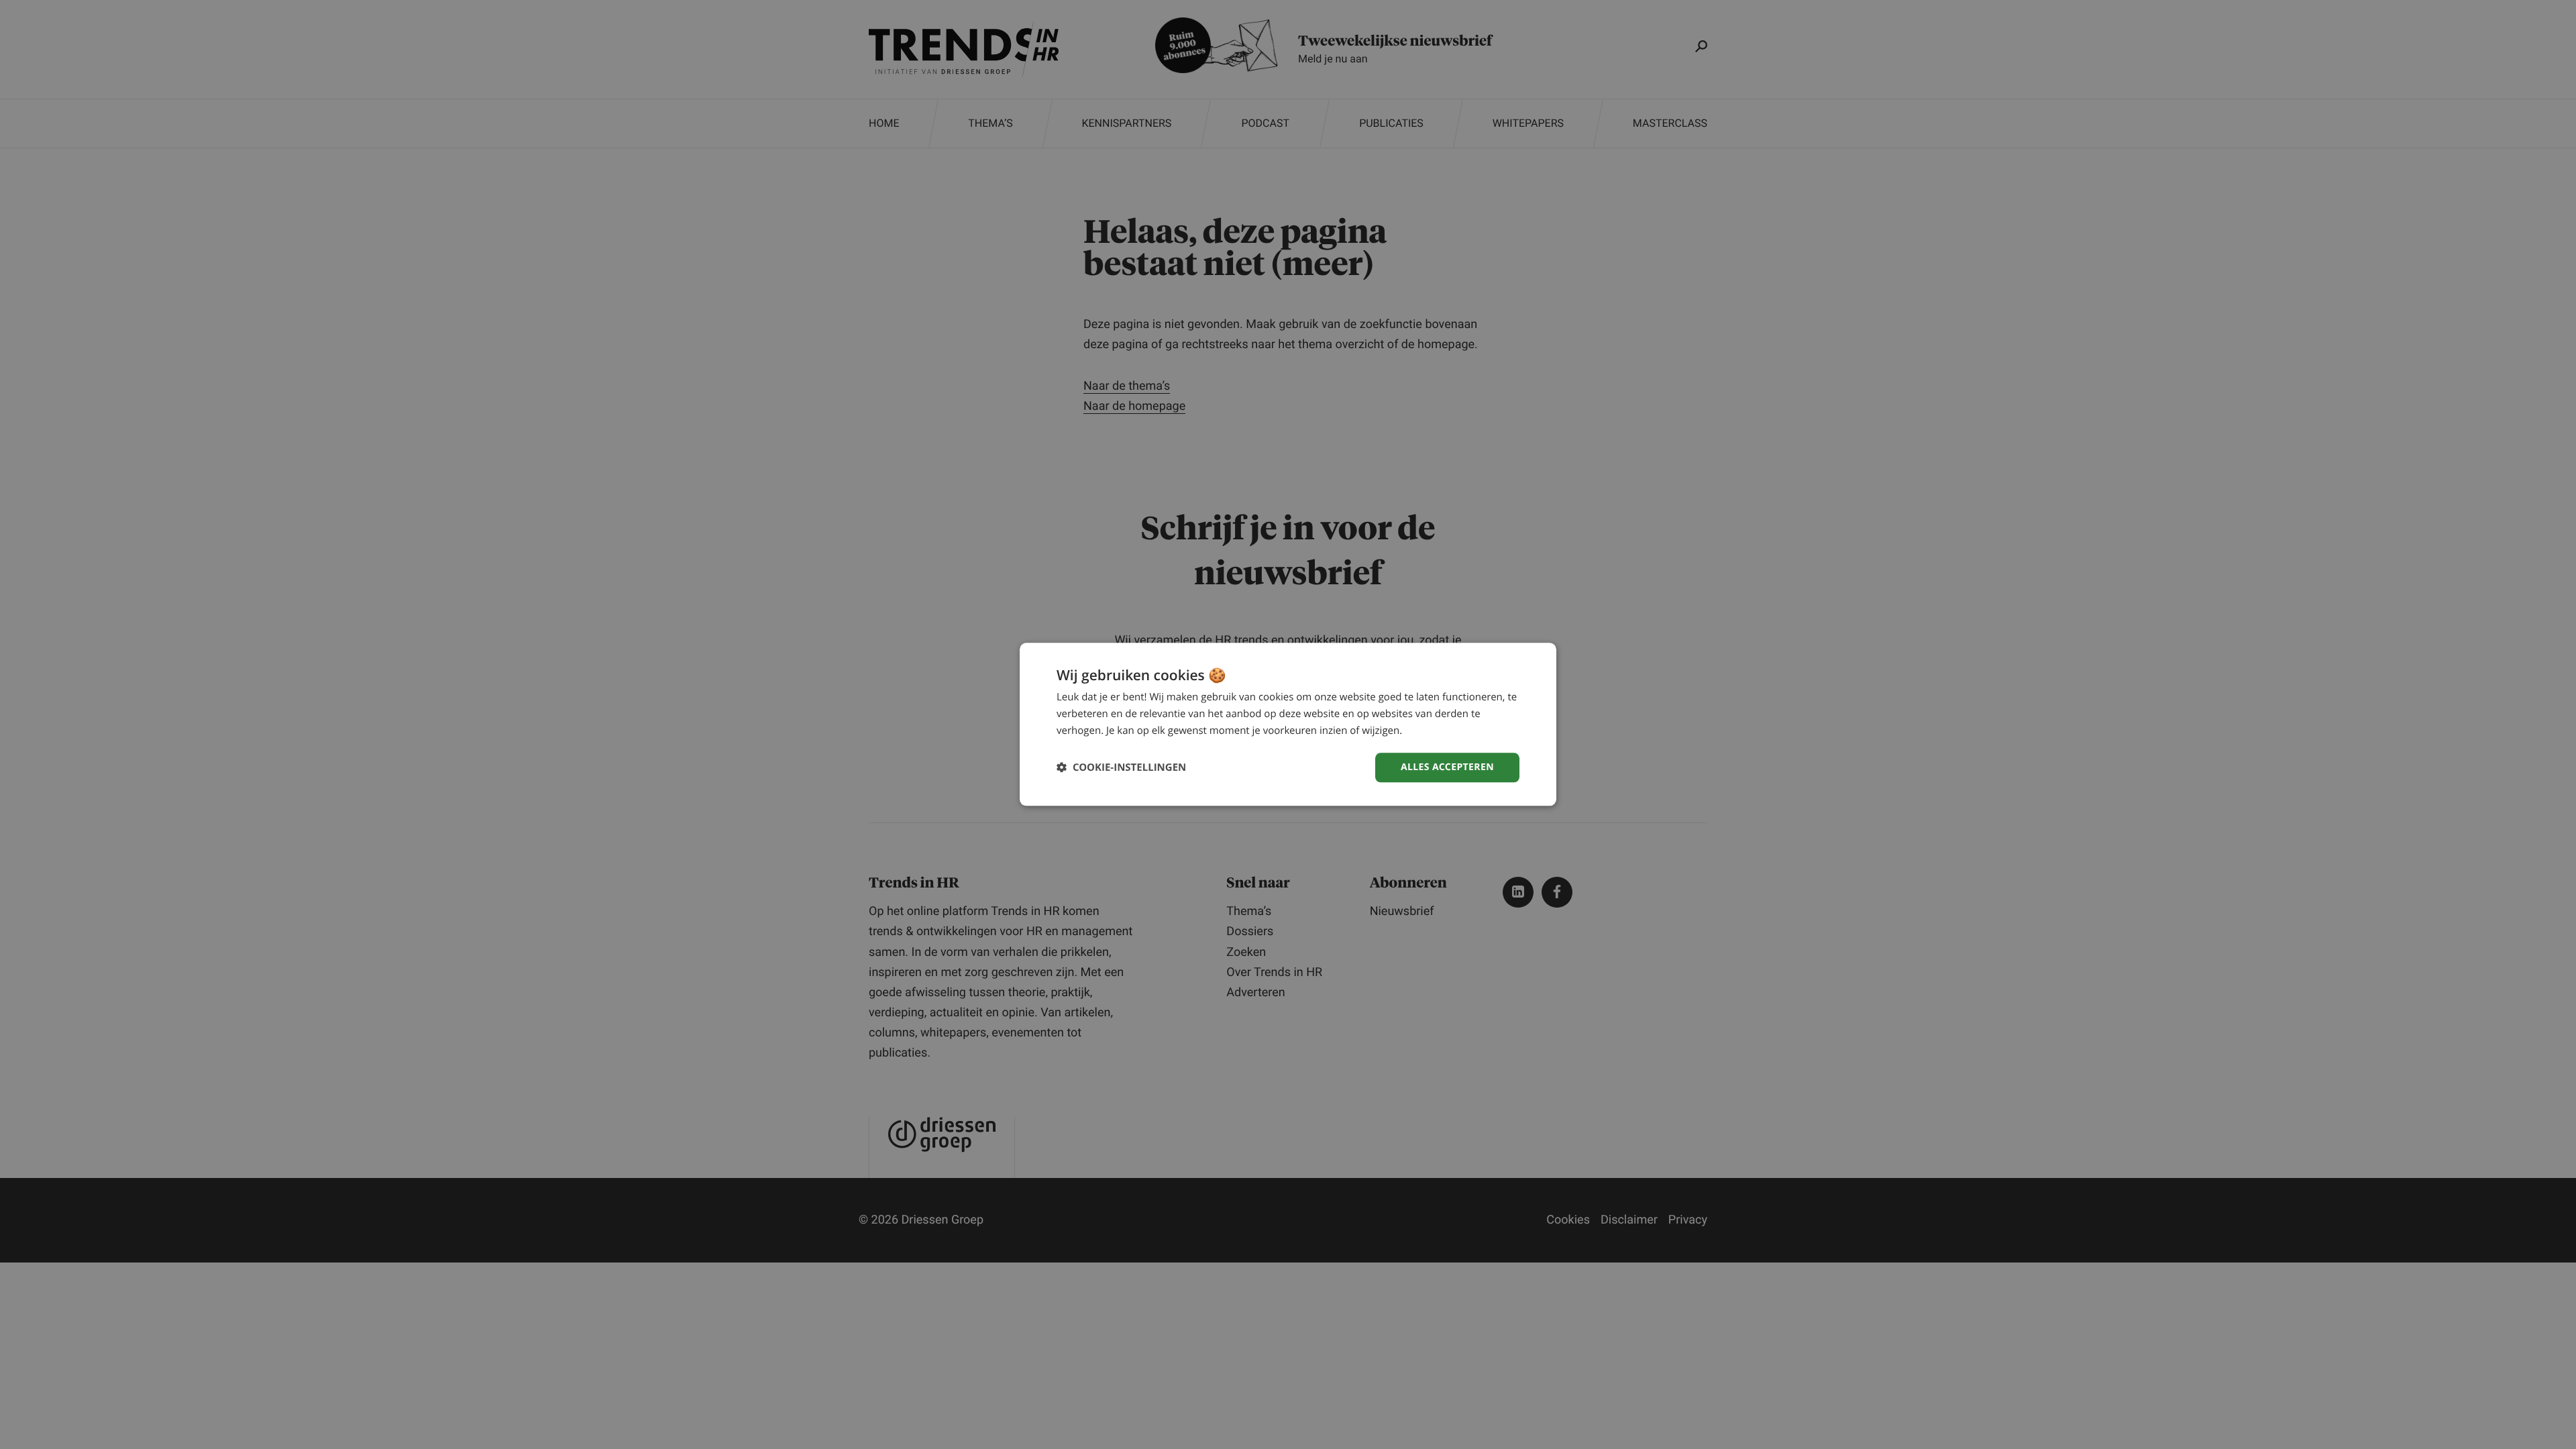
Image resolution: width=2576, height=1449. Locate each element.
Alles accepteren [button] (1447, 767)
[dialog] (1288, 724)
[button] (1121, 768)
